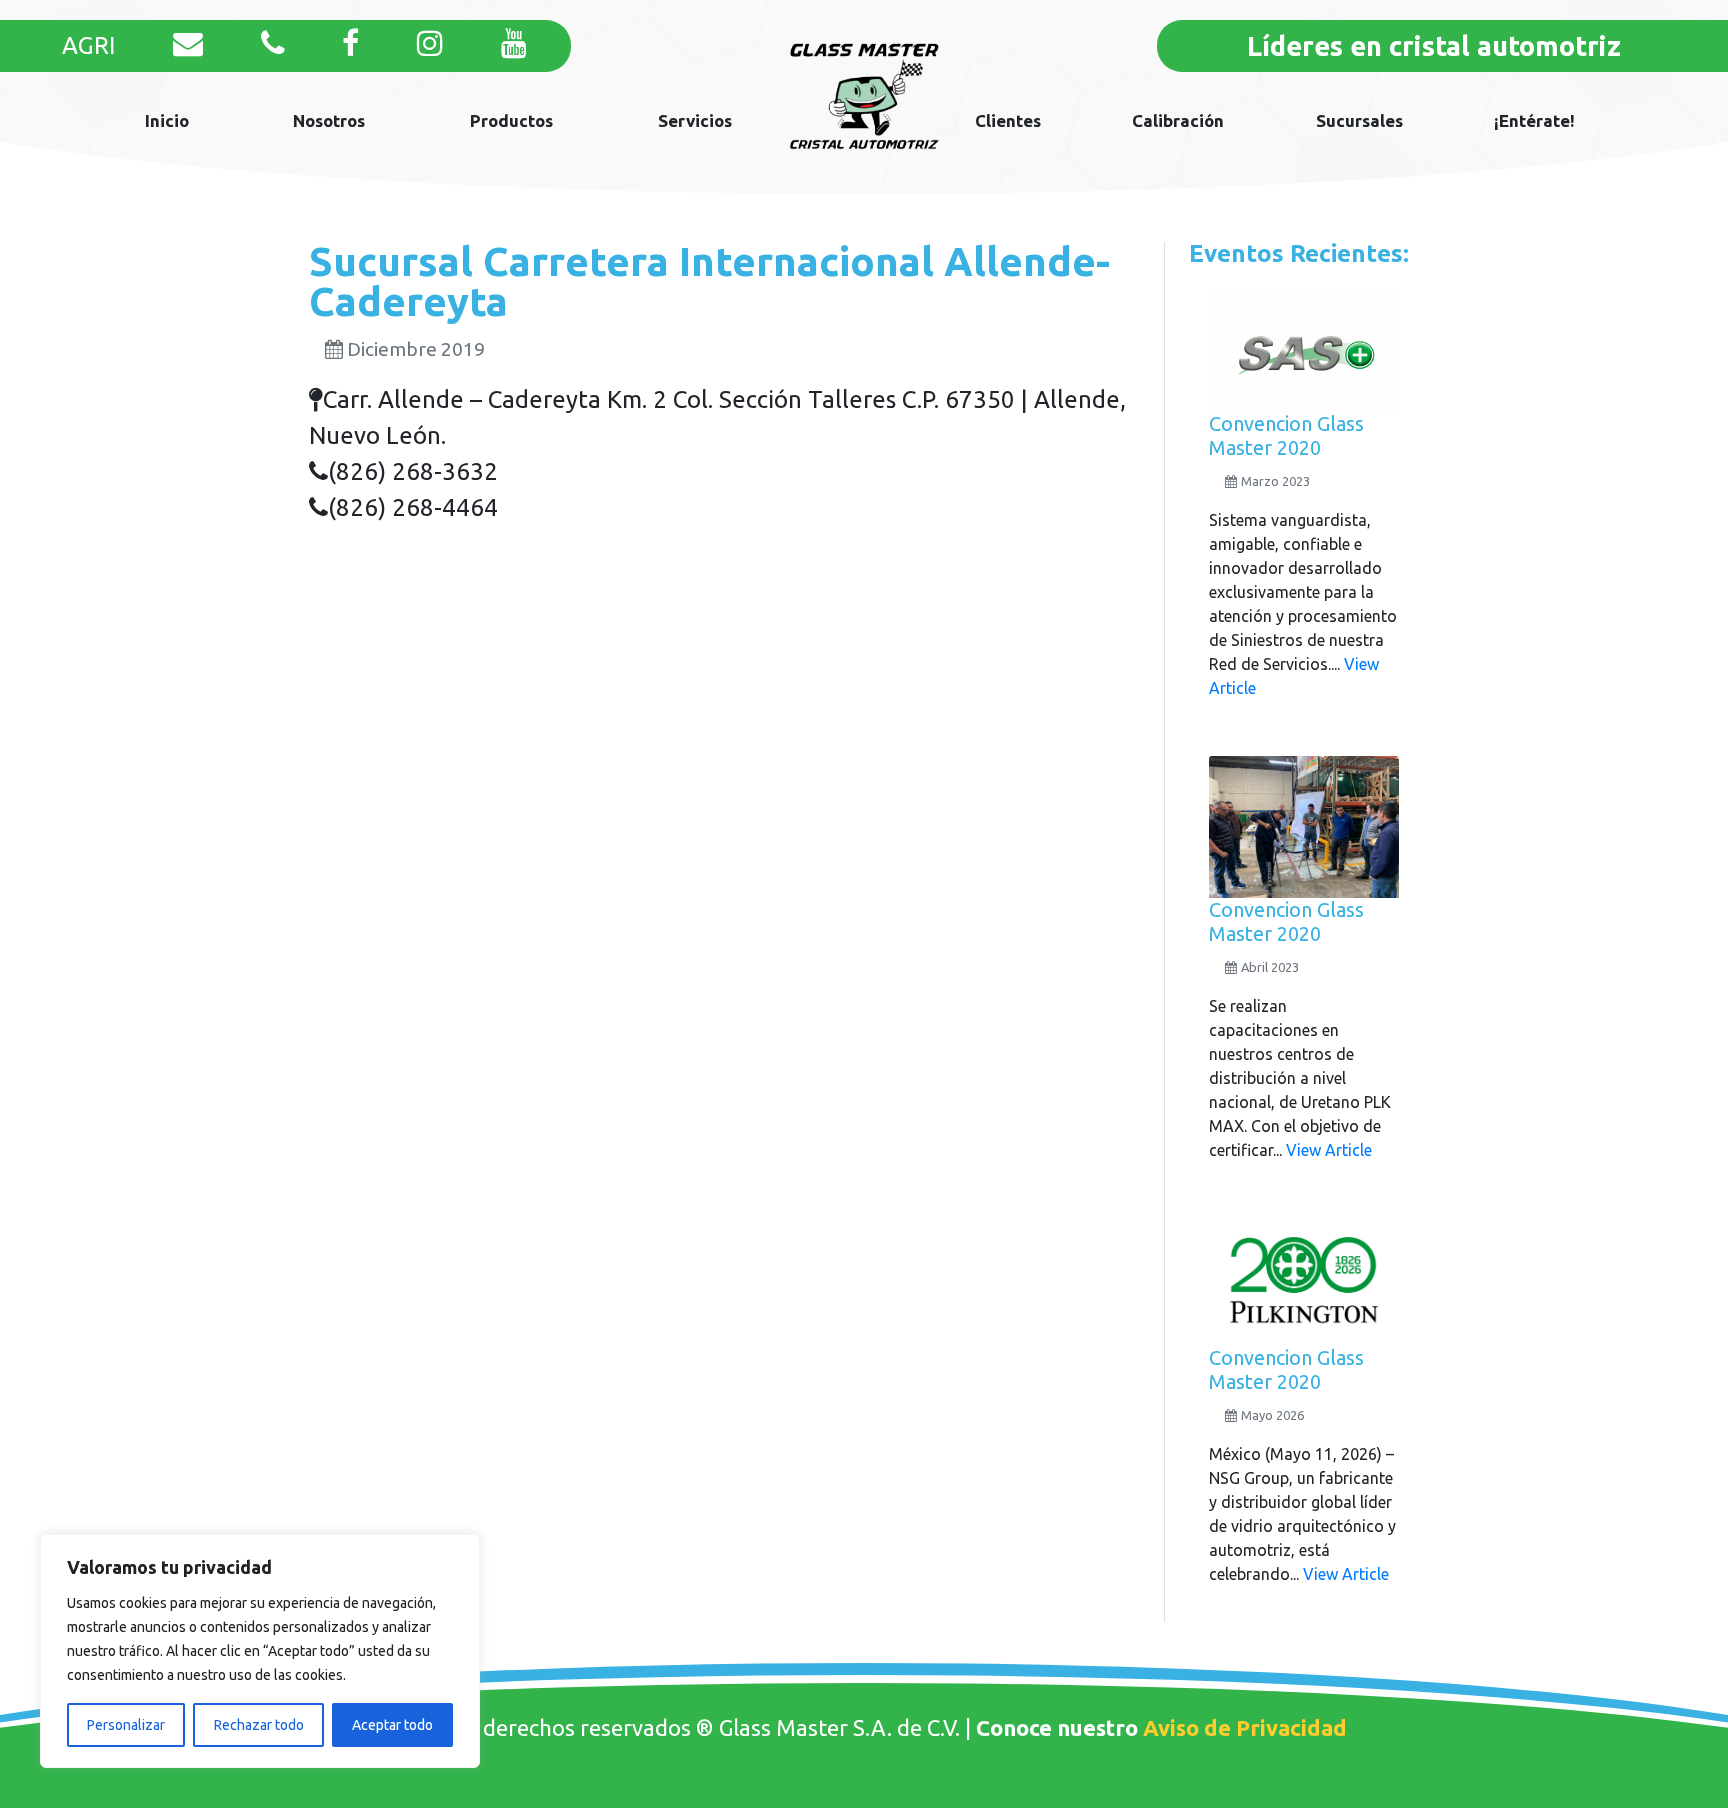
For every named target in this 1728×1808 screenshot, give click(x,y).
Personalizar (126, 1725)
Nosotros (329, 120)
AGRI (88, 45)
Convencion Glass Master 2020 (1286, 435)
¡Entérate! (1534, 120)
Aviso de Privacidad (1245, 1727)
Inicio (167, 120)
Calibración (1178, 120)
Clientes (1008, 120)
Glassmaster (864, 96)
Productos (511, 120)
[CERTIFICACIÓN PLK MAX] (1304, 825)
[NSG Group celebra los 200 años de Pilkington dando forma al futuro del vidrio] (1304, 1281)
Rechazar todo (259, 1725)
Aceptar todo (392, 1725)
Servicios (695, 120)
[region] (260, 1651)
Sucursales (1359, 120)
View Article (1329, 1150)
